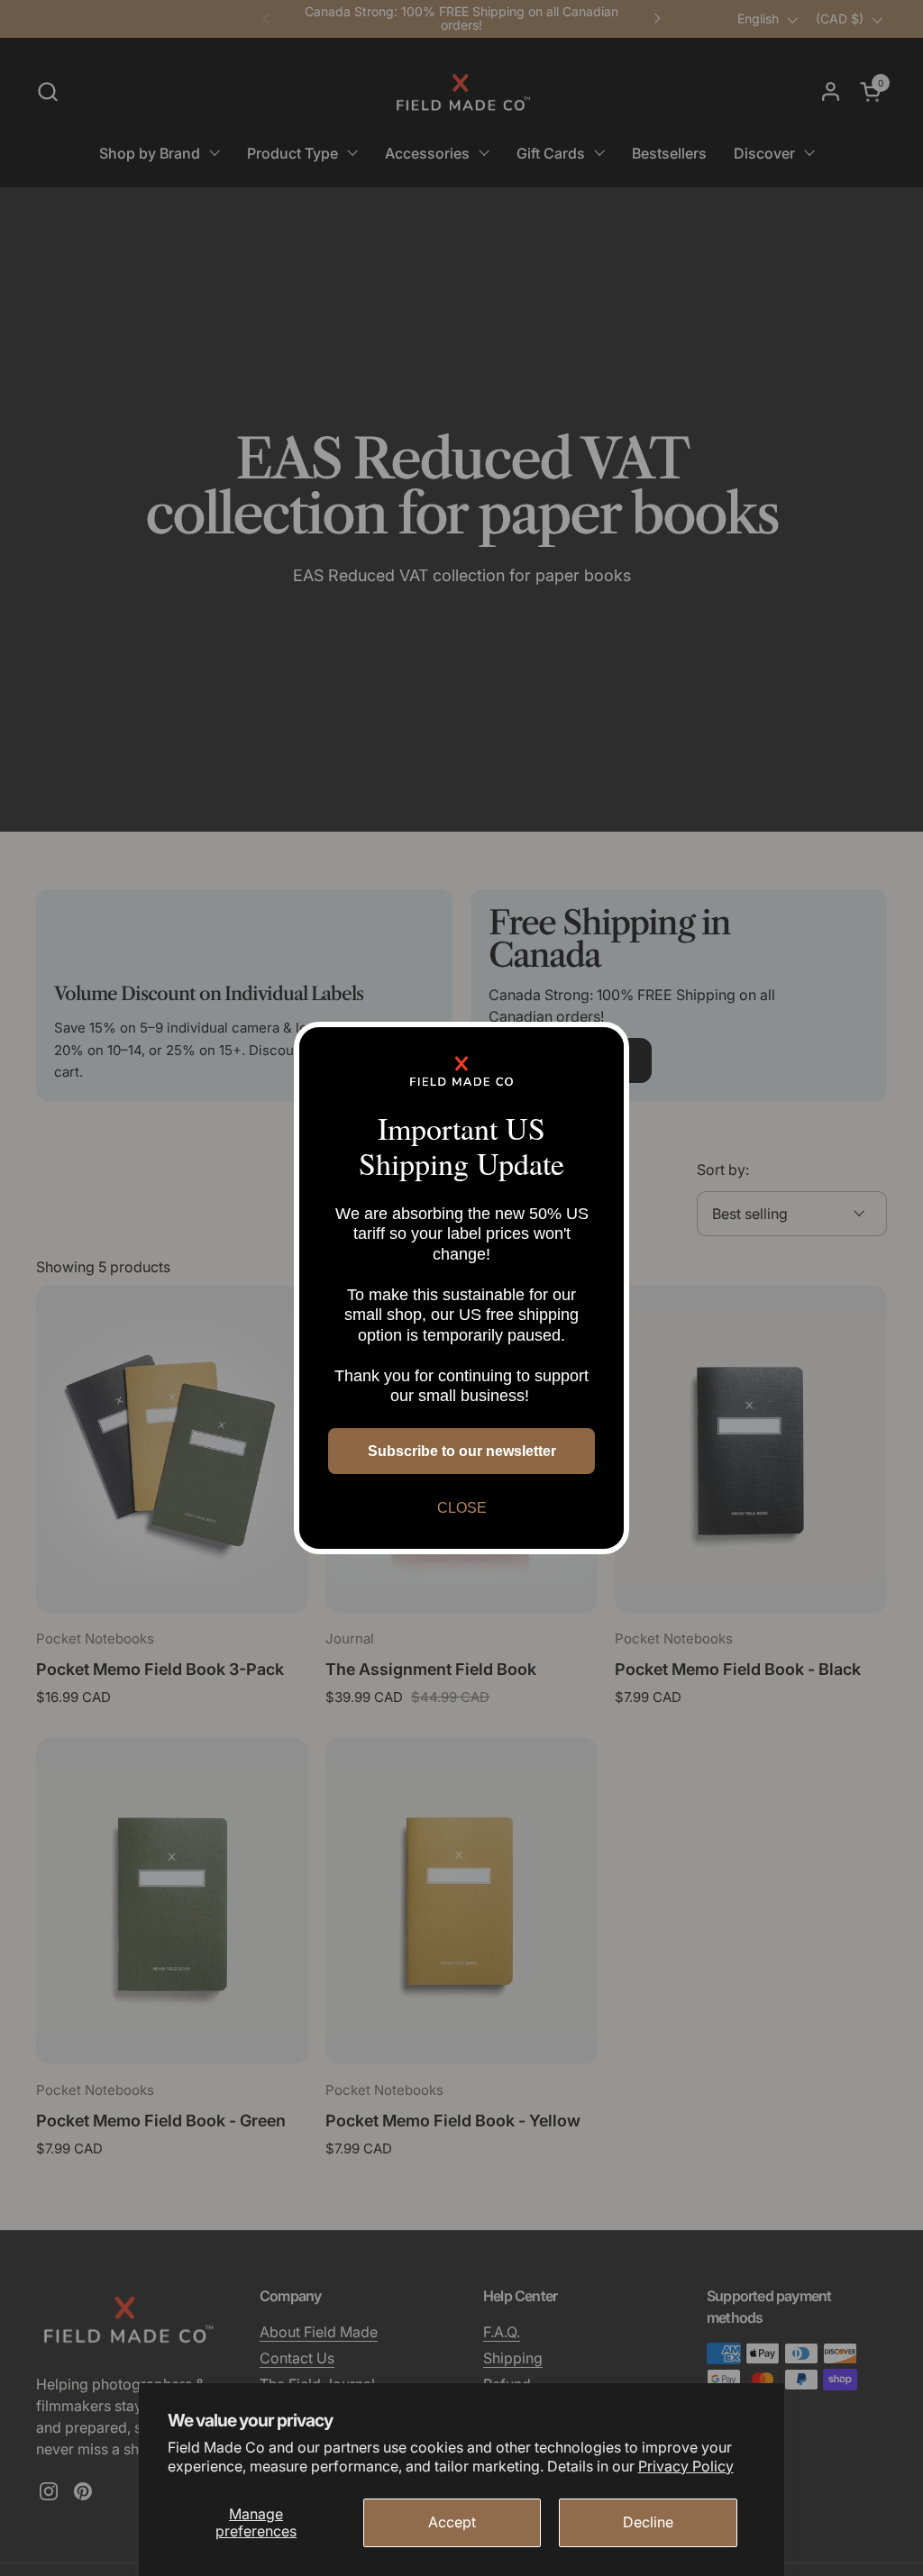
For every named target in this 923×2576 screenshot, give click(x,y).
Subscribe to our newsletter (462, 1451)
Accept (452, 2522)
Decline (648, 2522)
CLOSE (462, 1508)
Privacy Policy (686, 2466)
